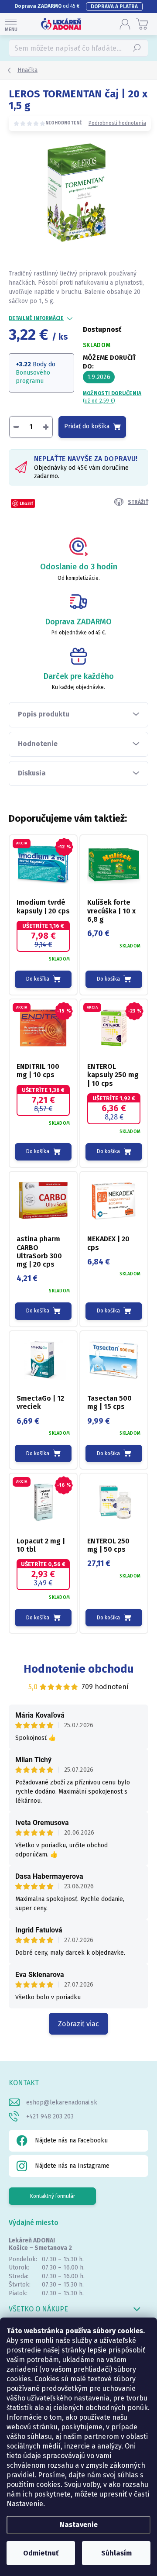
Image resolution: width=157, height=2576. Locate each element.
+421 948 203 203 (50, 2116)
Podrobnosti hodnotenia (117, 123)
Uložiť (26, 503)
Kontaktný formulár (53, 2196)
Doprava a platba (114, 7)
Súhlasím (116, 2553)
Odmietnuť (41, 2553)
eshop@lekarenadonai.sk (62, 2102)
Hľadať (137, 48)
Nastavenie (79, 2525)
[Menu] (11, 24)
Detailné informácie (36, 318)
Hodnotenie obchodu (79, 1669)
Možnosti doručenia (112, 397)
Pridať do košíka (87, 426)
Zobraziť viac (78, 2024)
